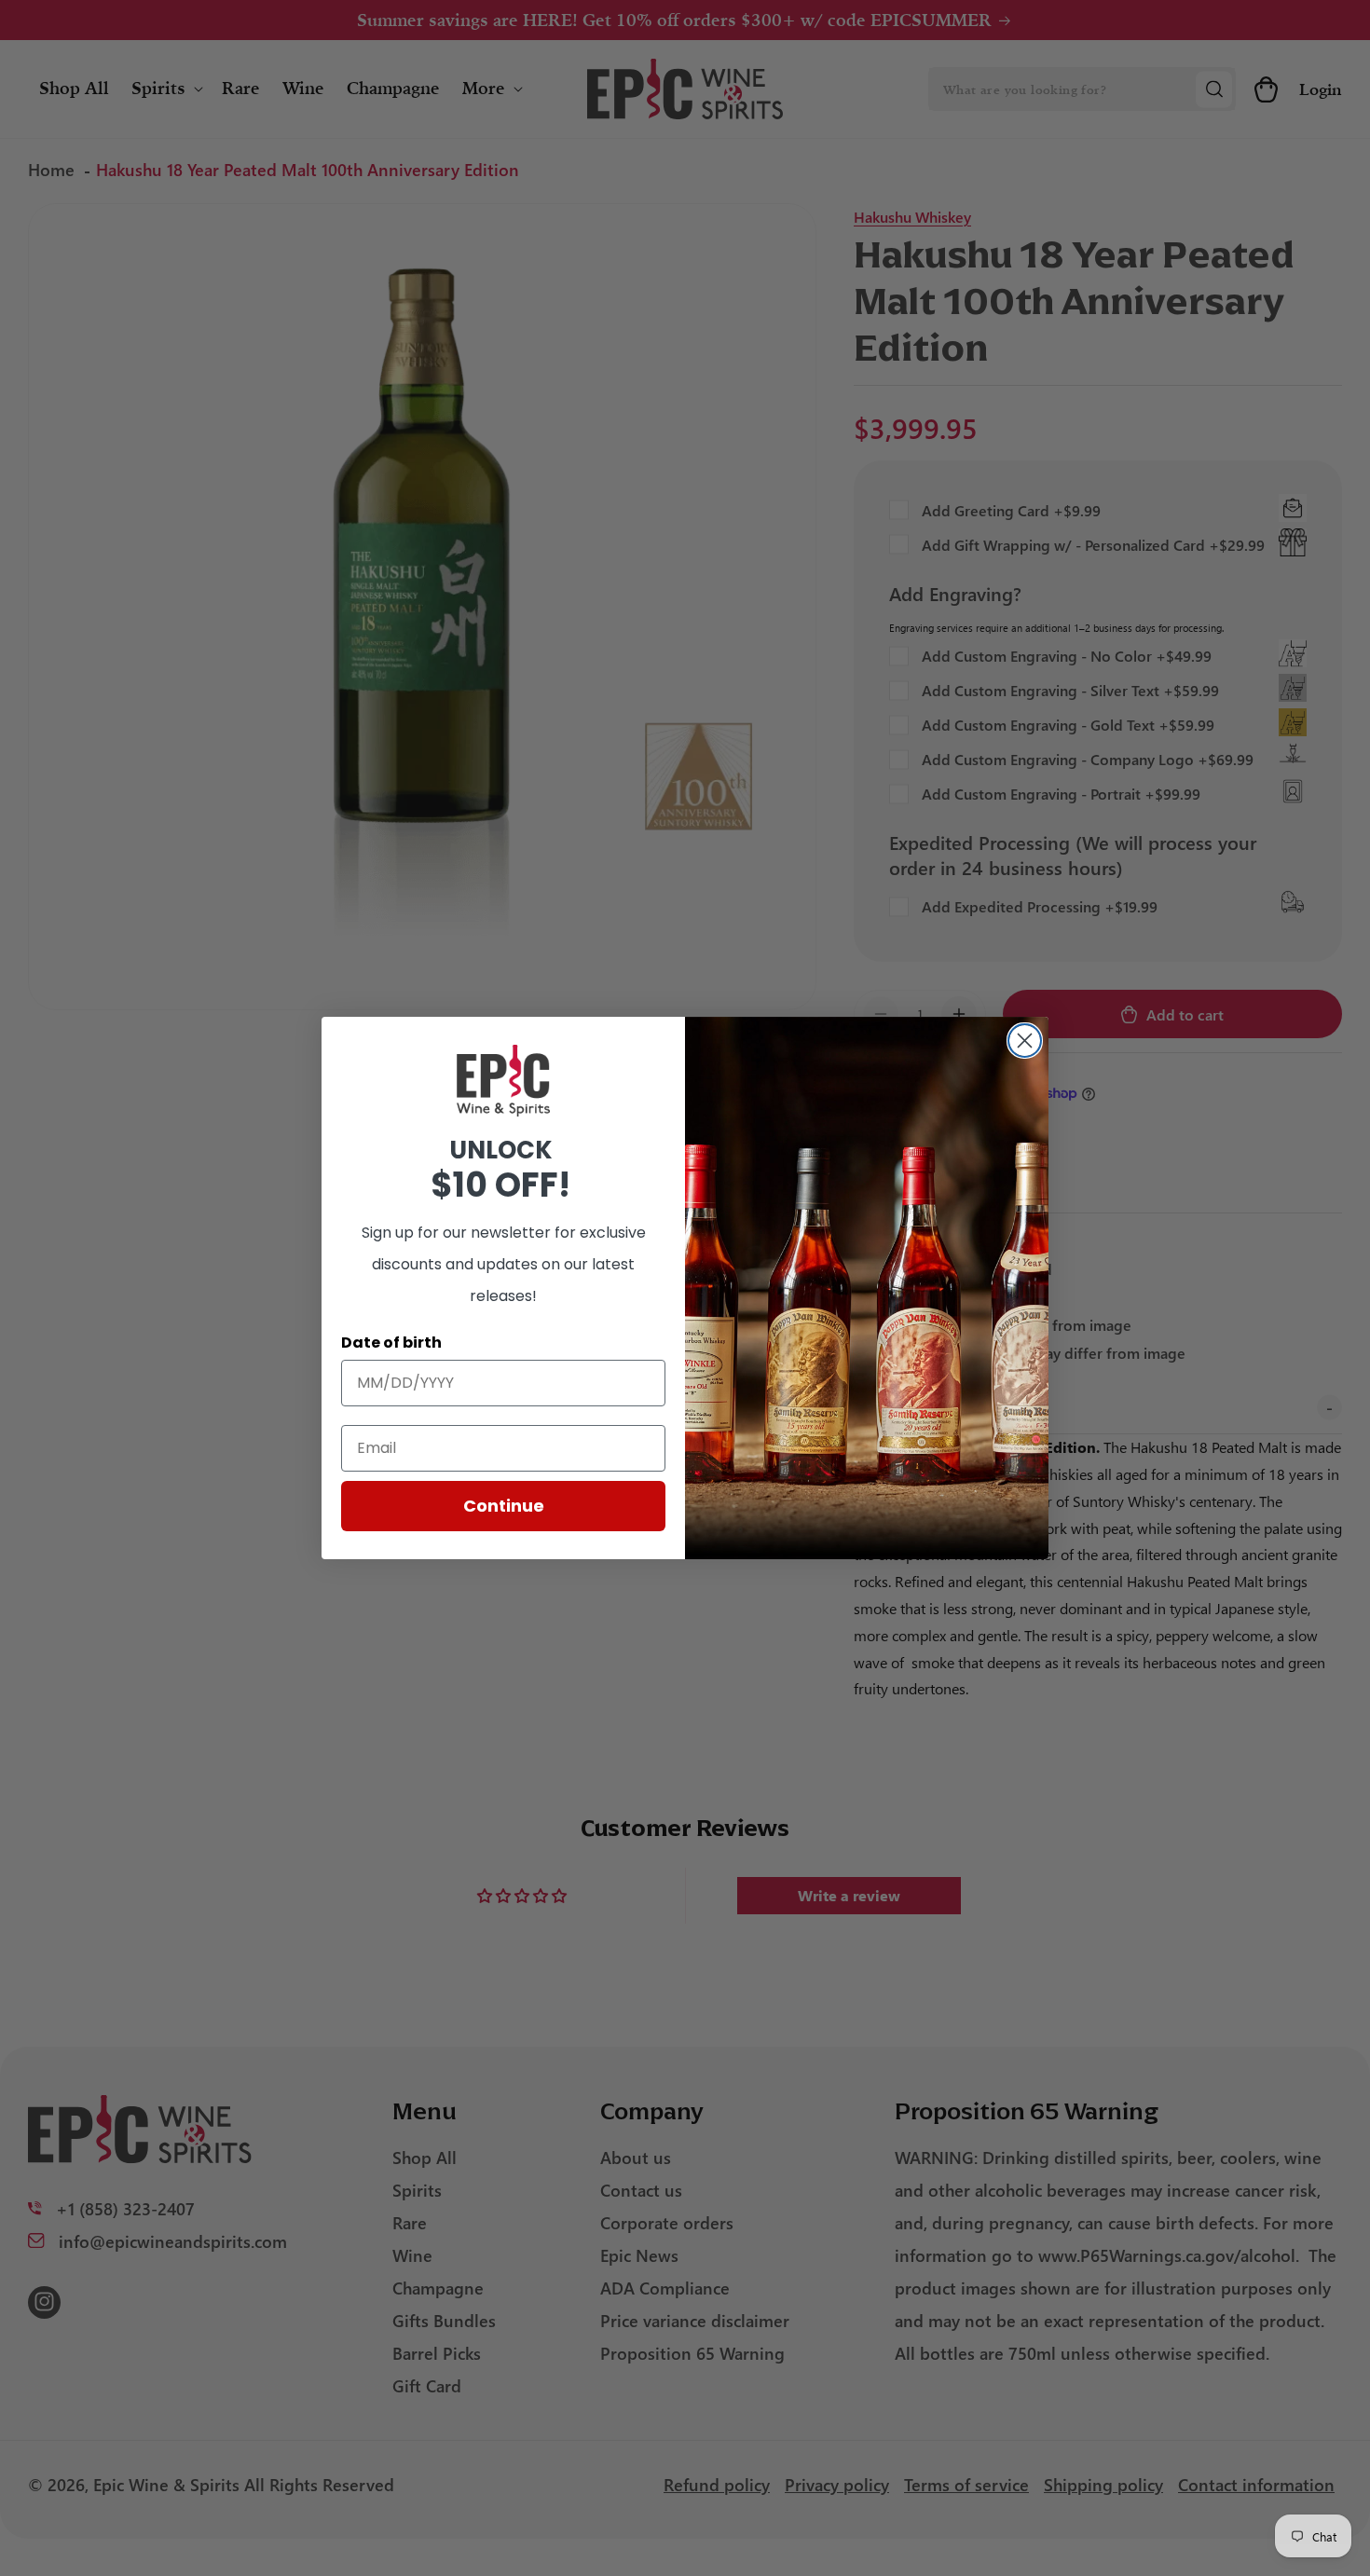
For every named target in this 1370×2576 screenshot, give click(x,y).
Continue (504, 1506)
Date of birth (391, 1343)
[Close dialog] (1025, 1041)
